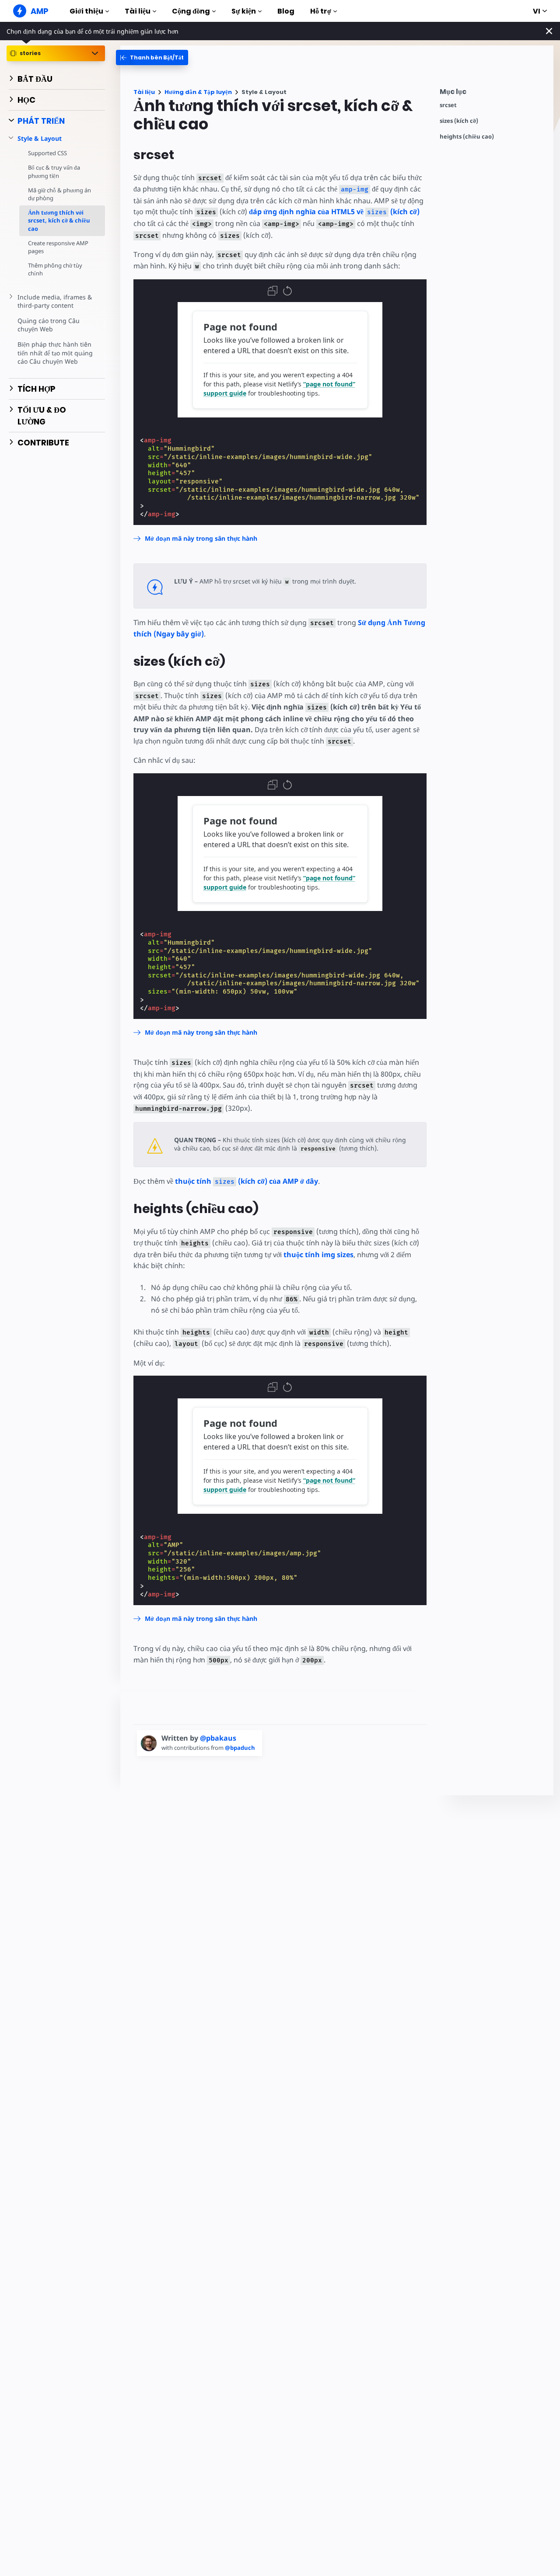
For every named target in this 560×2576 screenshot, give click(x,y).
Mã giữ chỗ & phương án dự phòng (59, 194)
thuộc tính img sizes (318, 1255)
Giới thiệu (86, 11)
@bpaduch (240, 1748)
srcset (448, 105)
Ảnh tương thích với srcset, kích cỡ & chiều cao (59, 220)
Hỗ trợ (321, 11)
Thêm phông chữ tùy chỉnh (55, 269)
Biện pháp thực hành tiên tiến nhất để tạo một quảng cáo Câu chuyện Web (55, 353)
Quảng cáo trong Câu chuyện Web (49, 325)
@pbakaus (218, 1738)
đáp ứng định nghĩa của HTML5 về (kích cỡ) (334, 212)
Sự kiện (244, 11)
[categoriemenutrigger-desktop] (152, 57)
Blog (286, 11)
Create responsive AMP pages (58, 247)
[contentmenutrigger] (492, 94)
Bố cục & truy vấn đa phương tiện (54, 171)
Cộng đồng (191, 11)
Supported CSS (47, 153)
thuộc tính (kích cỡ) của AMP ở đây (247, 1181)
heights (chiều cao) (467, 137)
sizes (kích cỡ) (459, 121)
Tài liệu (138, 11)
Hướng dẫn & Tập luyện (198, 92)
